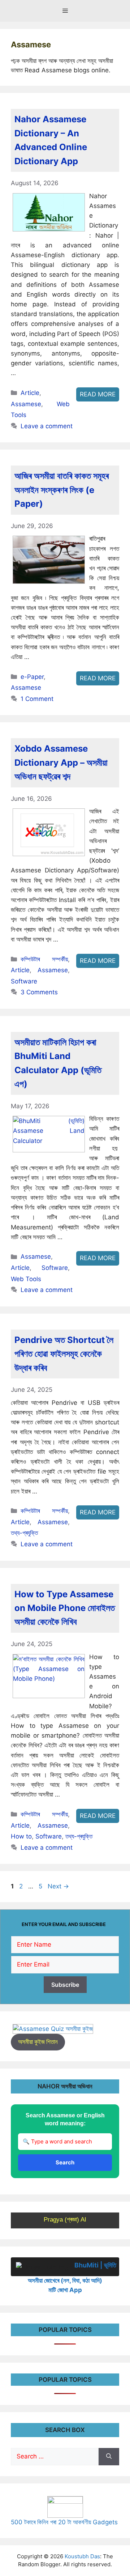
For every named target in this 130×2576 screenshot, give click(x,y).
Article (30, 393)
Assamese (26, 404)
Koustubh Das (82, 2556)
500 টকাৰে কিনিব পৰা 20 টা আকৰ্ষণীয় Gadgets (64, 2522)
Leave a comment (47, 426)
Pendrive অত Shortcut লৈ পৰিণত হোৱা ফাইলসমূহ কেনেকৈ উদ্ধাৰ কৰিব (64, 1354)
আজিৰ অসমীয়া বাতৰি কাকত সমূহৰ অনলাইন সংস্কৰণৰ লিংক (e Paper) (62, 490)
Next (58, 1886)
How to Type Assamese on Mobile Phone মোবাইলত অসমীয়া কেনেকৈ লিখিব (65, 1608)
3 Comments (39, 992)
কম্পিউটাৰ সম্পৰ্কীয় (44, 959)
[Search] (109, 2457)
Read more (98, 394)
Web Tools (26, 1279)
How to (21, 1836)
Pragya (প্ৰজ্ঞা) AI (65, 2220)
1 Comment (37, 699)
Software (24, 981)
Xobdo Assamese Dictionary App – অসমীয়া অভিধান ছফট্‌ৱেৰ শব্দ (61, 762)
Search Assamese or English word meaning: (65, 2119)
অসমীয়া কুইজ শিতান (38, 2042)
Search (65, 2162)
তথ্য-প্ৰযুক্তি (24, 1533)
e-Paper (32, 677)
